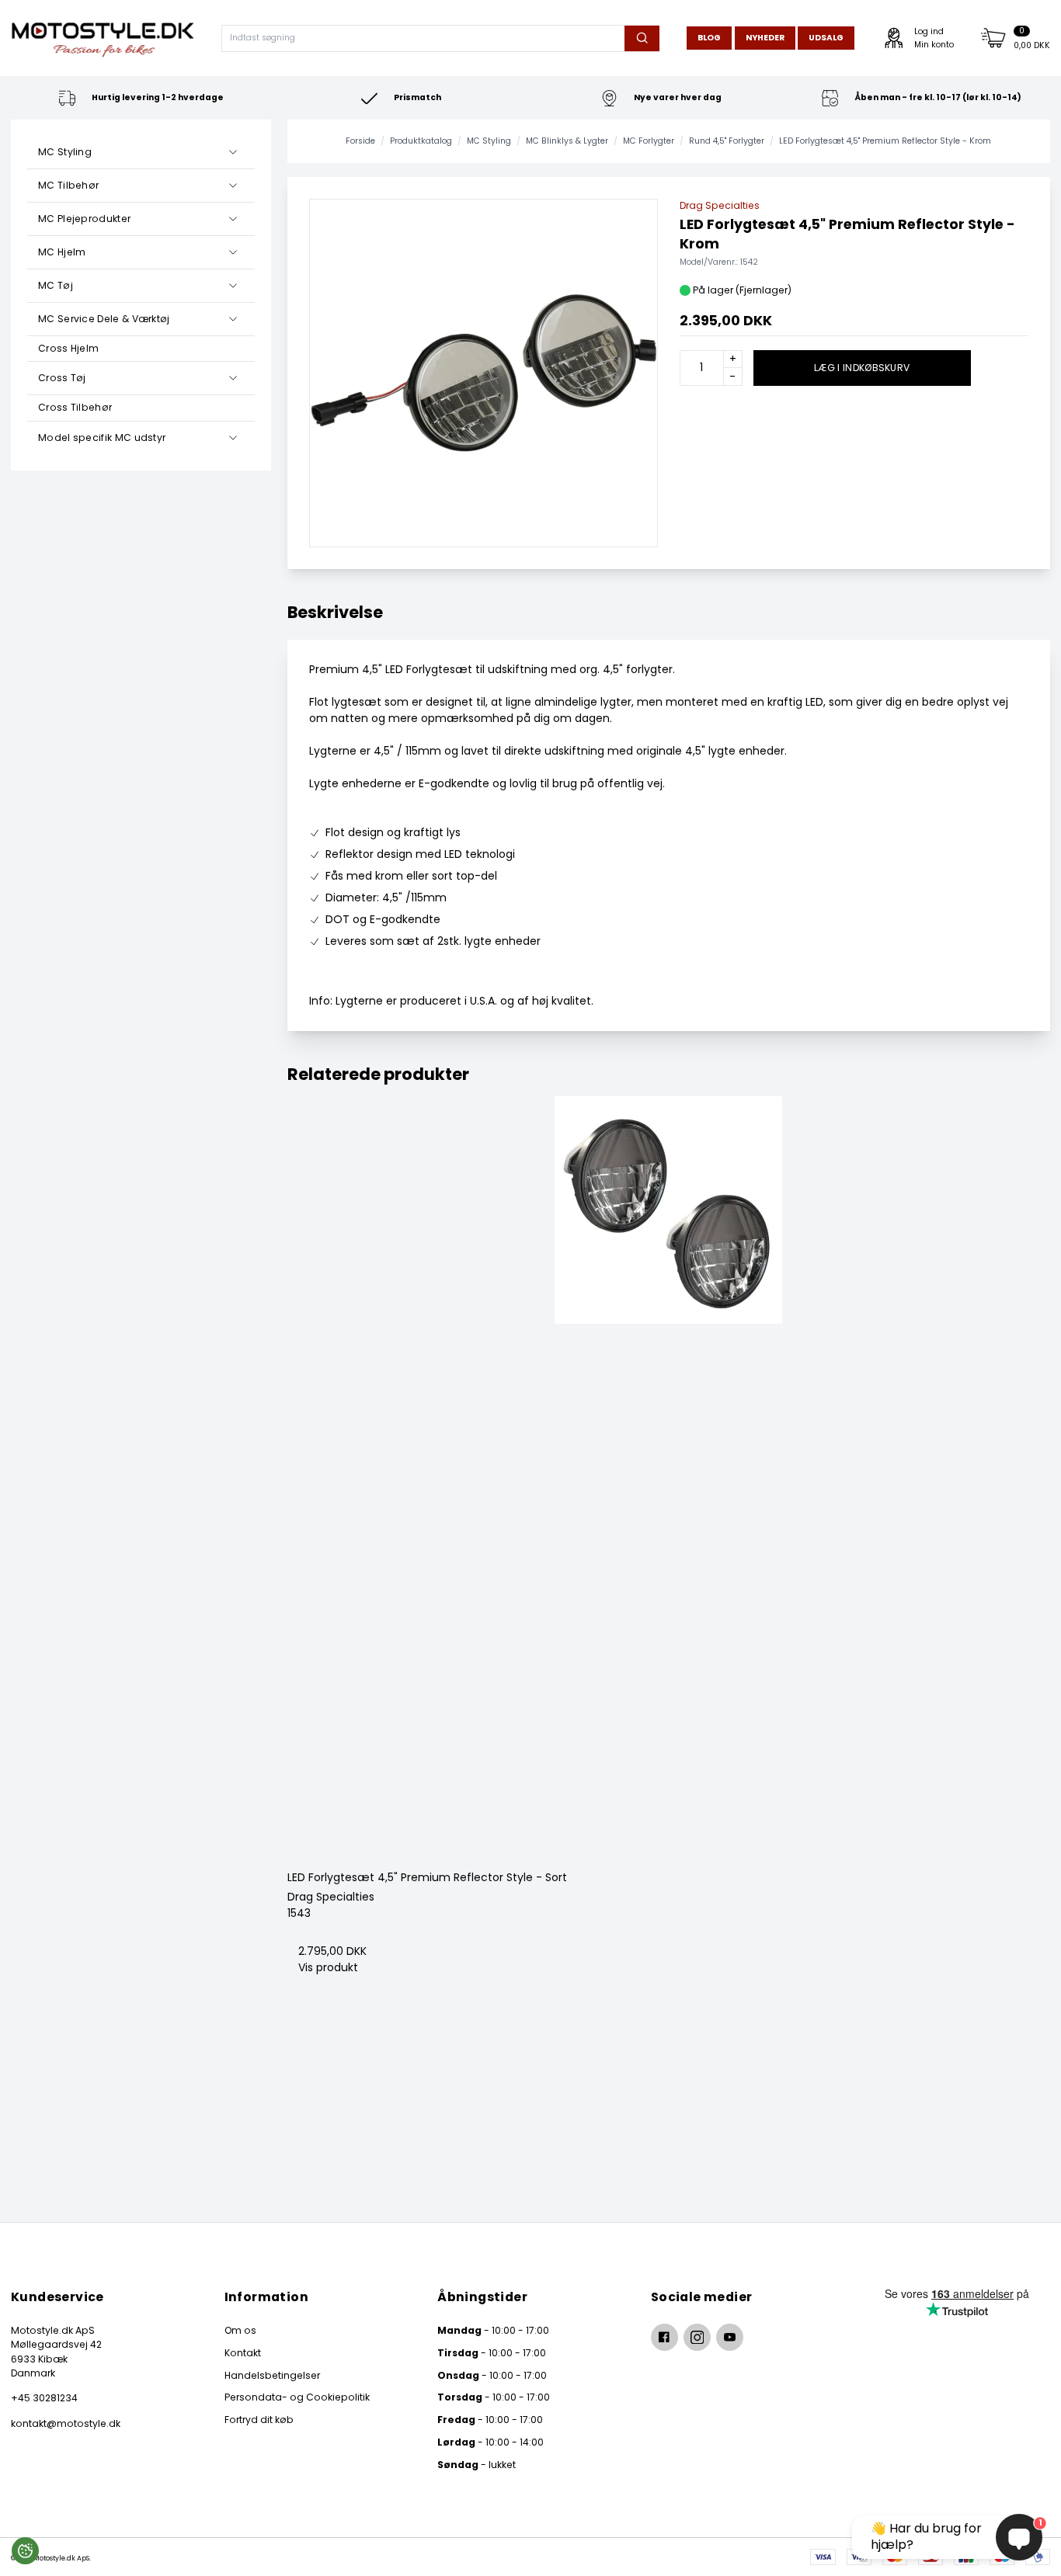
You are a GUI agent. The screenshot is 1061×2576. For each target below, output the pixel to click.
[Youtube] (730, 2337)
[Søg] (642, 38)
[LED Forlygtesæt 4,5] (669, 1478)
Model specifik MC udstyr (102, 437)
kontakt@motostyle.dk (66, 2423)
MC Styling (65, 152)
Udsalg (826, 38)
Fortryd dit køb (259, 2420)
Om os (240, 2330)
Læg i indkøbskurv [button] (862, 368)
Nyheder (765, 38)
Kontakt (243, 2353)
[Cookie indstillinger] (25, 2551)
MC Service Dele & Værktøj (104, 319)
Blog (709, 38)
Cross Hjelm (68, 348)
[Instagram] (697, 2337)
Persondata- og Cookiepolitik (297, 2397)
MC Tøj (56, 285)
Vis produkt (328, 1967)
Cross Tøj (62, 378)
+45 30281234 (44, 2398)
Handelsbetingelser (272, 2375)
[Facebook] (664, 2337)
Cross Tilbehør (75, 407)
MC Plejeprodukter (84, 219)
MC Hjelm (62, 252)
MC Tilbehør (68, 185)
